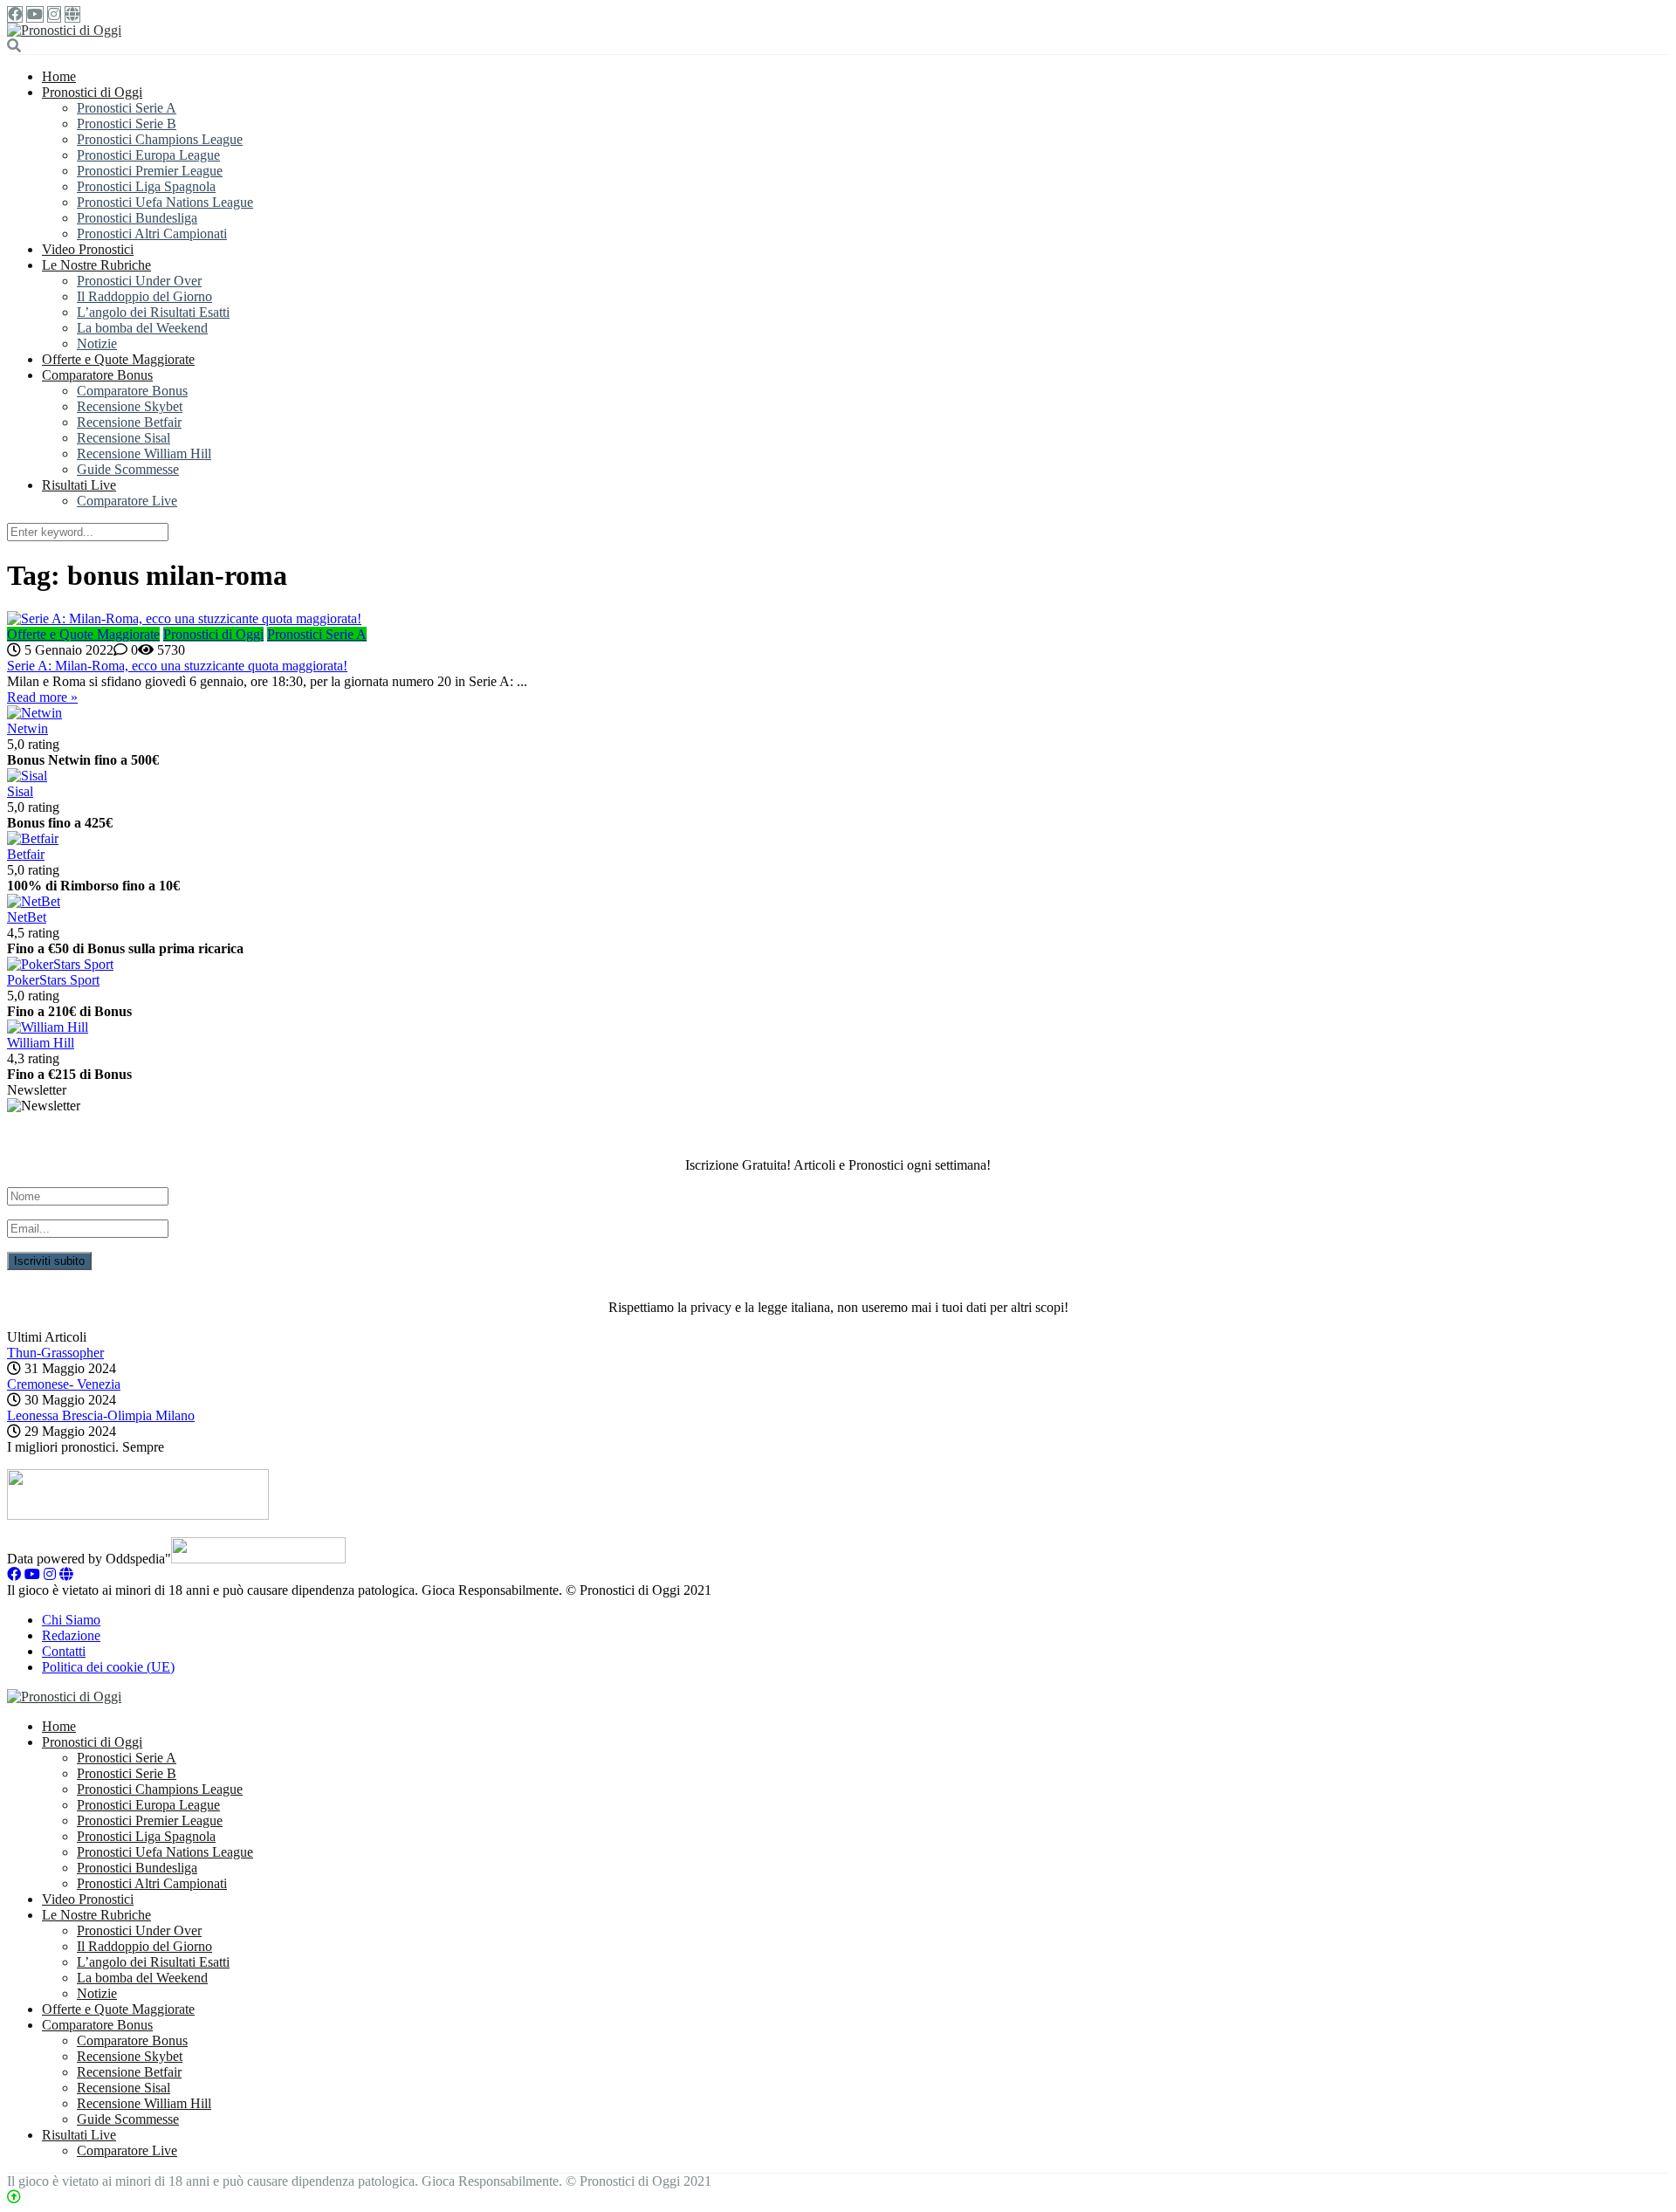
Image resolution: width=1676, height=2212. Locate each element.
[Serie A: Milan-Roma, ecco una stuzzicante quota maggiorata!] (838, 619)
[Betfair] (33, 838)
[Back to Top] (14, 2197)
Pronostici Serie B (127, 124)
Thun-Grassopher (55, 1353)
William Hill (41, 1043)
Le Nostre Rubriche (96, 265)
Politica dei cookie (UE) (108, 1667)
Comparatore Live (127, 501)
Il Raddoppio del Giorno (144, 296)
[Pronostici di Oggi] (64, 30)
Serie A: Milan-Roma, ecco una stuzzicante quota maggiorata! (177, 666)
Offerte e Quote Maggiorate (118, 359)
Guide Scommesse (128, 469)
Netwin (27, 728)
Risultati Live (79, 485)
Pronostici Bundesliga (137, 218)
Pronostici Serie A (127, 108)
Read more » (42, 697)
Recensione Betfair (129, 422)
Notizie (97, 343)
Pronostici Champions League (160, 139)
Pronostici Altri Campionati (152, 234)
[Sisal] (27, 776)
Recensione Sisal (124, 438)
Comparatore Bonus (97, 375)
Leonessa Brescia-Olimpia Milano (101, 1415)
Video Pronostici (88, 249)
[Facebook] (15, 14)
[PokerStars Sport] (60, 964)
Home (59, 76)
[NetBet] (34, 901)
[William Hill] (48, 1027)
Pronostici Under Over (139, 281)
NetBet (27, 917)
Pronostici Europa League (148, 155)
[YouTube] (35, 14)
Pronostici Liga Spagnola (146, 186)
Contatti (64, 1651)
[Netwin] (34, 713)
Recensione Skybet (130, 406)
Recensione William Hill (144, 453)
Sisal (20, 791)
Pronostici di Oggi (92, 92)
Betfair (26, 854)
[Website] (72, 14)
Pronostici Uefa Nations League (165, 202)
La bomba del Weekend (142, 328)
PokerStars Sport (53, 980)
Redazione (71, 1635)
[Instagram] (54, 14)
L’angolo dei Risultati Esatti (153, 312)
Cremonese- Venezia (64, 1384)
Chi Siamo (71, 1620)
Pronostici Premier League (150, 171)
